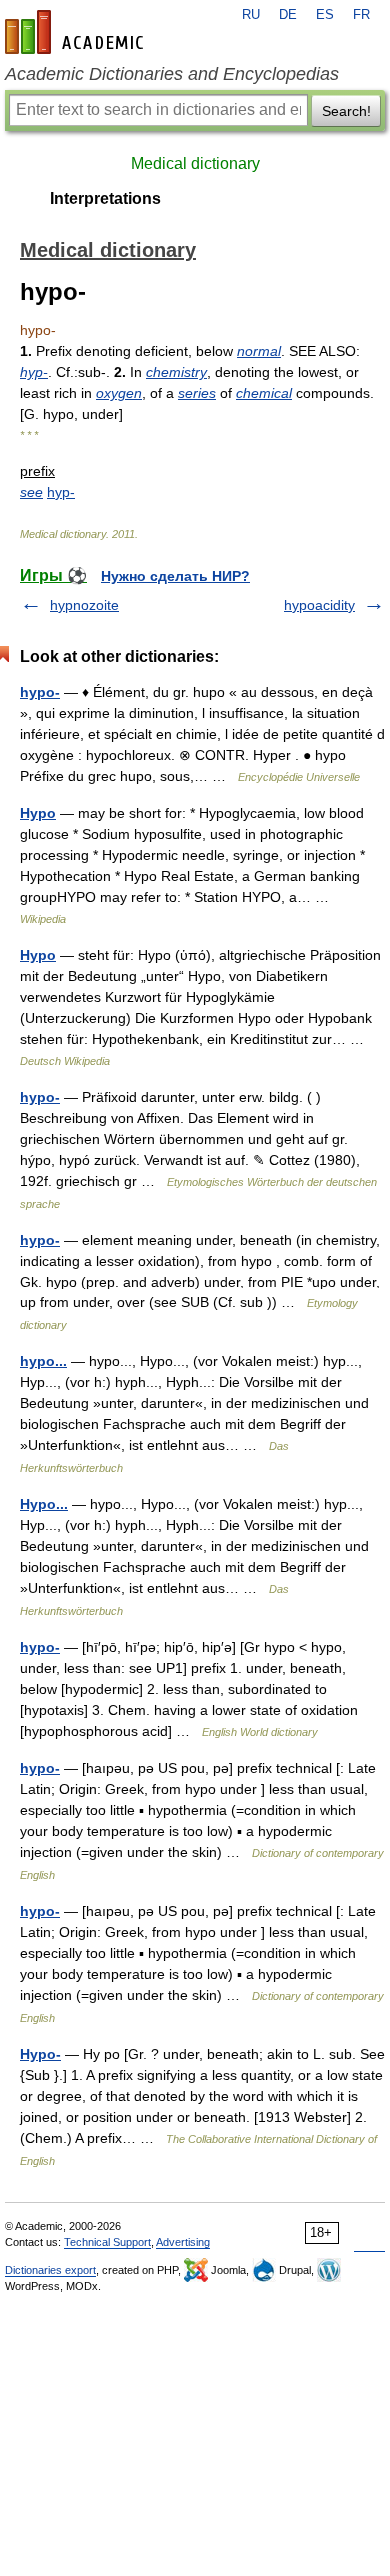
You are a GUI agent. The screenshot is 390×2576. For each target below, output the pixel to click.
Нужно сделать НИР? (175, 576)
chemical (264, 393)
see (31, 492)
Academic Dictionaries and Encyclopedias (172, 74)
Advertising (183, 2242)
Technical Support (107, 2242)
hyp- (34, 372)
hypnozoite (84, 605)
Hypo (38, 813)
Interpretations (105, 198)
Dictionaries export (50, 2270)
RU (251, 15)
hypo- (40, 692)
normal (259, 351)
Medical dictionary (195, 163)
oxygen (119, 393)
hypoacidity (319, 605)
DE (288, 15)
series (197, 393)
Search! (346, 111)
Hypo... (44, 1504)
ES (325, 15)
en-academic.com (77, 32)
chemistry (176, 372)
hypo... (43, 1361)
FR (361, 15)
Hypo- (40, 2054)
